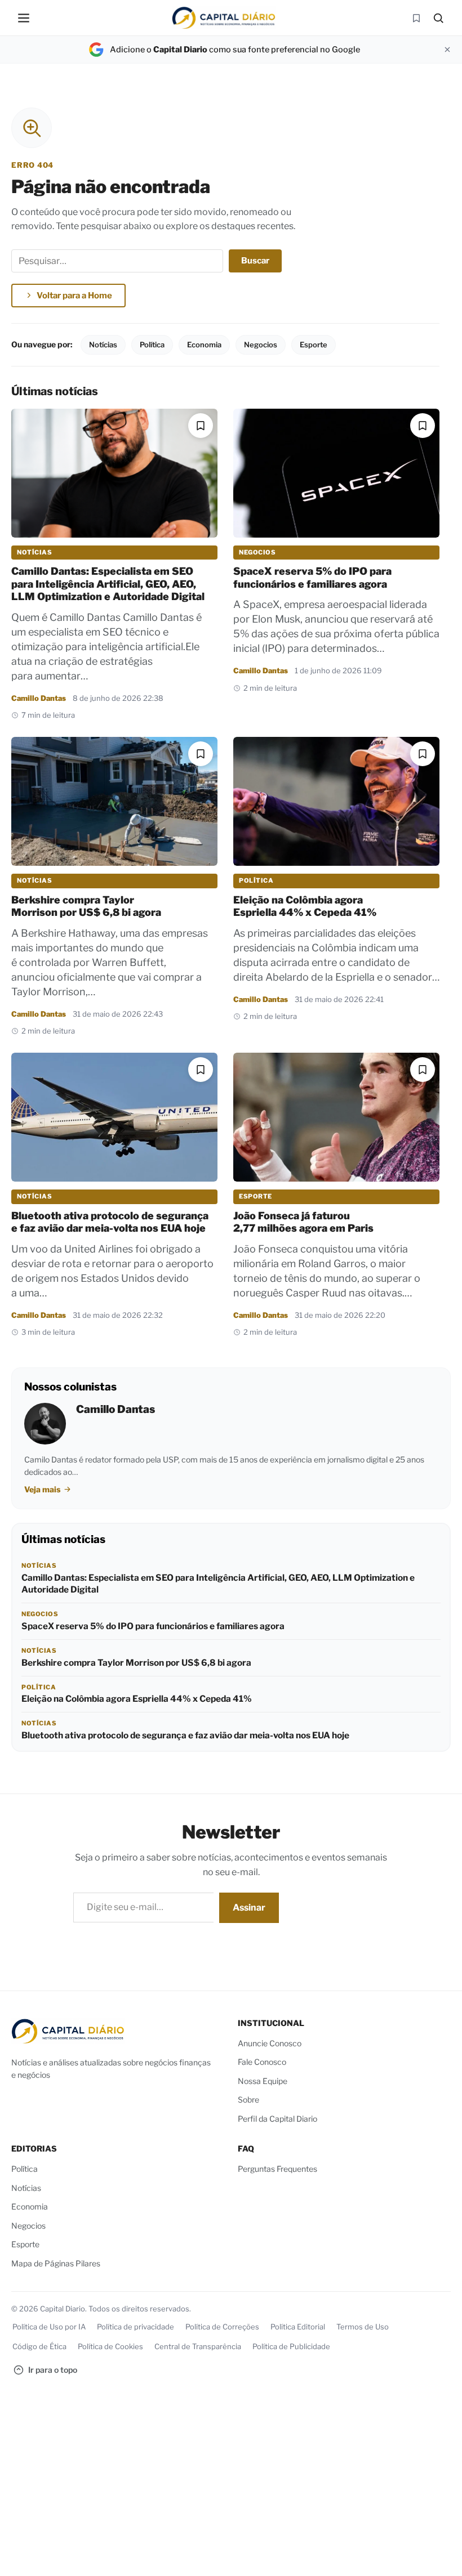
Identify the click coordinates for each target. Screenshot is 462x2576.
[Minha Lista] (416, 18)
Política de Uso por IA (49, 2327)
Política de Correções (222, 2327)
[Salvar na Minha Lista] (201, 426)
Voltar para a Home (74, 296)
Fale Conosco (262, 2062)
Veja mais (43, 1489)
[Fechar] (447, 50)
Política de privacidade (136, 2327)
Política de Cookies (110, 2346)
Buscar (255, 261)
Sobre (248, 2100)
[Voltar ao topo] (437, 2557)
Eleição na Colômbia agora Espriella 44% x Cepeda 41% (305, 906)
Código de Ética (39, 2346)
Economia (204, 345)
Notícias (103, 345)
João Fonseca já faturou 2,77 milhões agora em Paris (303, 1222)
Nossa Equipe (263, 2081)
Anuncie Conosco (270, 2043)
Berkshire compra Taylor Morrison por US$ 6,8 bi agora (86, 906)
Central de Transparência (198, 2346)
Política (152, 345)
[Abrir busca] (438, 18)
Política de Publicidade (291, 2346)
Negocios (261, 345)
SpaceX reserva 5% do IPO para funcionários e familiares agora (312, 578)
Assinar (249, 1908)
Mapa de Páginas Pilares (56, 2263)
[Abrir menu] (24, 18)
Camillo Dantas (39, 698)
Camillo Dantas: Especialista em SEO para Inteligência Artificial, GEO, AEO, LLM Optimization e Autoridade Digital (108, 584)
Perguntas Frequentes (277, 2169)
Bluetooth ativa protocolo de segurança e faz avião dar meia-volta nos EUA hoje (110, 1222)
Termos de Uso (363, 2327)
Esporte (314, 345)
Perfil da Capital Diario (277, 2119)
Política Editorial (298, 2327)
